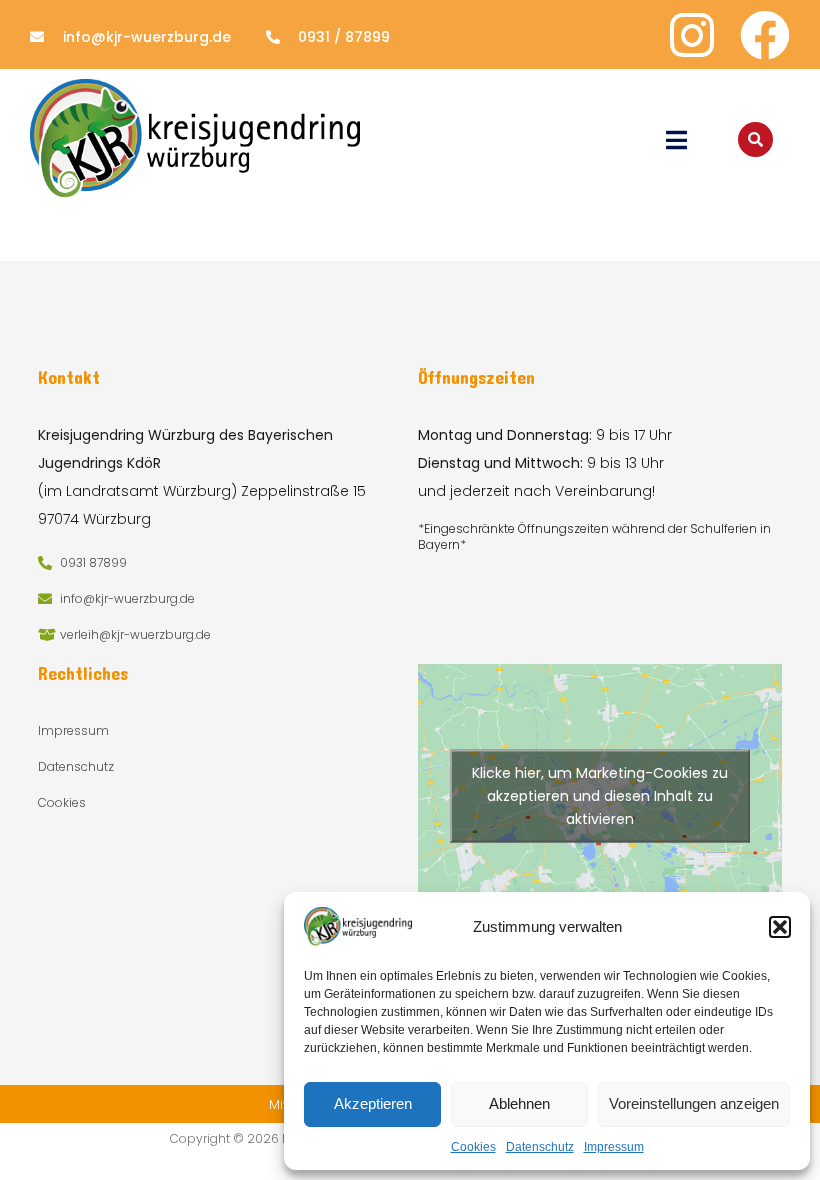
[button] (780, 927)
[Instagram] (692, 35)
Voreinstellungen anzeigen (694, 1103)
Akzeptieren (373, 1103)
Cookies (473, 1147)
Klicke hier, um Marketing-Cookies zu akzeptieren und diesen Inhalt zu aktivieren (600, 795)
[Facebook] (765, 35)
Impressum (614, 1147)
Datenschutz (540, 1147)
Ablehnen (519, 1103)
